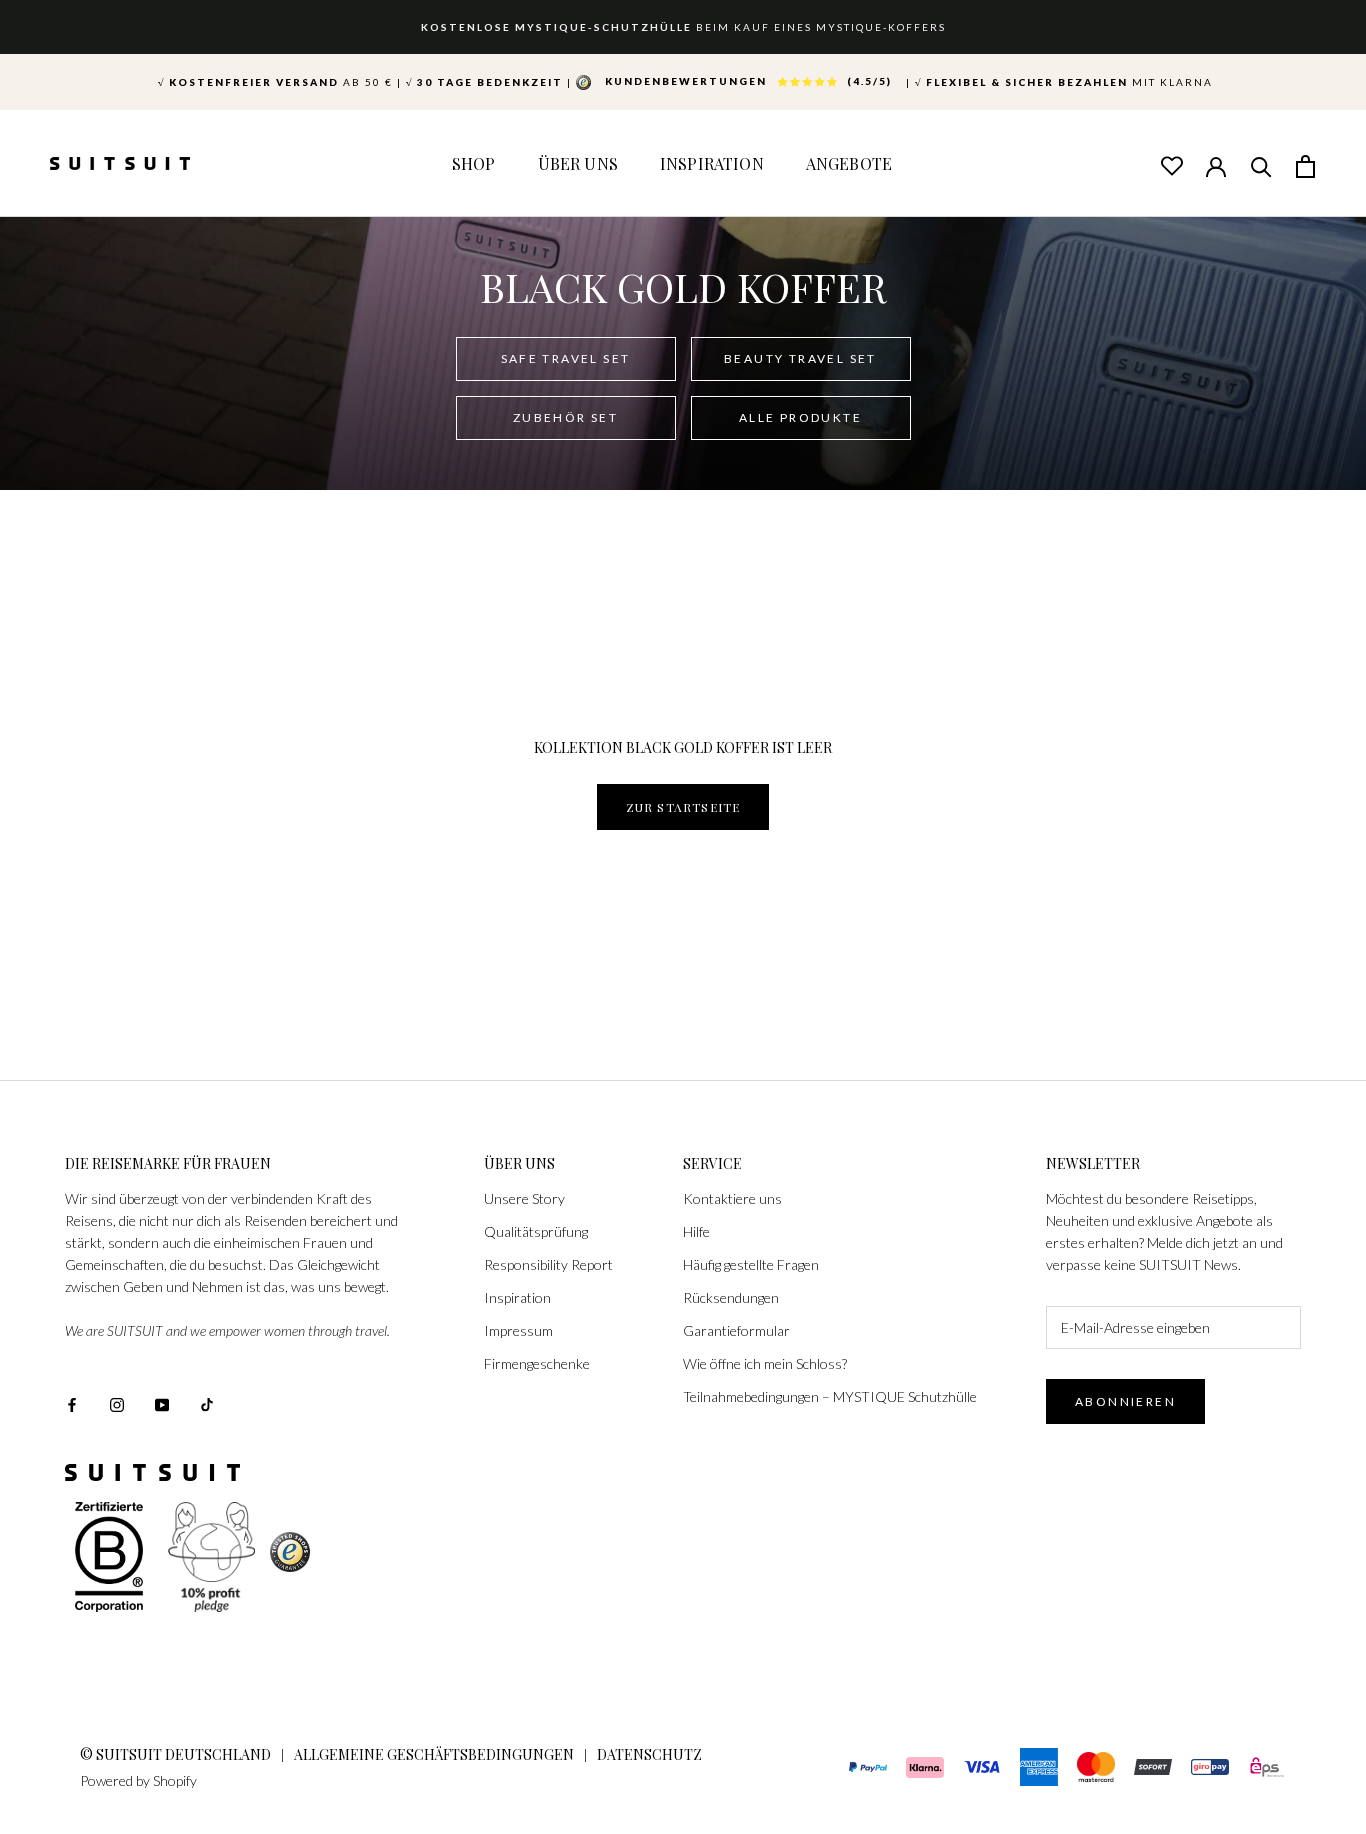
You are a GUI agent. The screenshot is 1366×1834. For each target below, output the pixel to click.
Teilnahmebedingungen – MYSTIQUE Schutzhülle (830, 1396)
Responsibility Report (548, 1264)
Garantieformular (736, 1330)
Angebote (849, 163)
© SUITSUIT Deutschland (175, 1754)
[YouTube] (162, 1403)
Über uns (578, 163)
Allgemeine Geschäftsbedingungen (434, 1754)
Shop (474, 163)
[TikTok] (207, 1403)
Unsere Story (524, 1198)
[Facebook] (72, 1403)
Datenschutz (649, 1754)
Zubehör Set (565, 417)
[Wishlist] (1171, 165)
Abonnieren (1125, 1401)
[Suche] (1261, 165)
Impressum (518, 1330)
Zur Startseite (683, 807)
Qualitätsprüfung (536, 1231)
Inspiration (712, 163)
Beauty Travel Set (800, 358)
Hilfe (696, 1231)
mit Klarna (1064, 82)
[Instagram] (117, 1403)
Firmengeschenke (537, 1363)
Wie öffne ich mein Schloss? (765, 1363)
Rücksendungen (731, 1297)
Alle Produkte (800, 417)
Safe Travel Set (566, 358)
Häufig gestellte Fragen (751, 1264)
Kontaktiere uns (732, 1198)
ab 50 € (275, 82)
